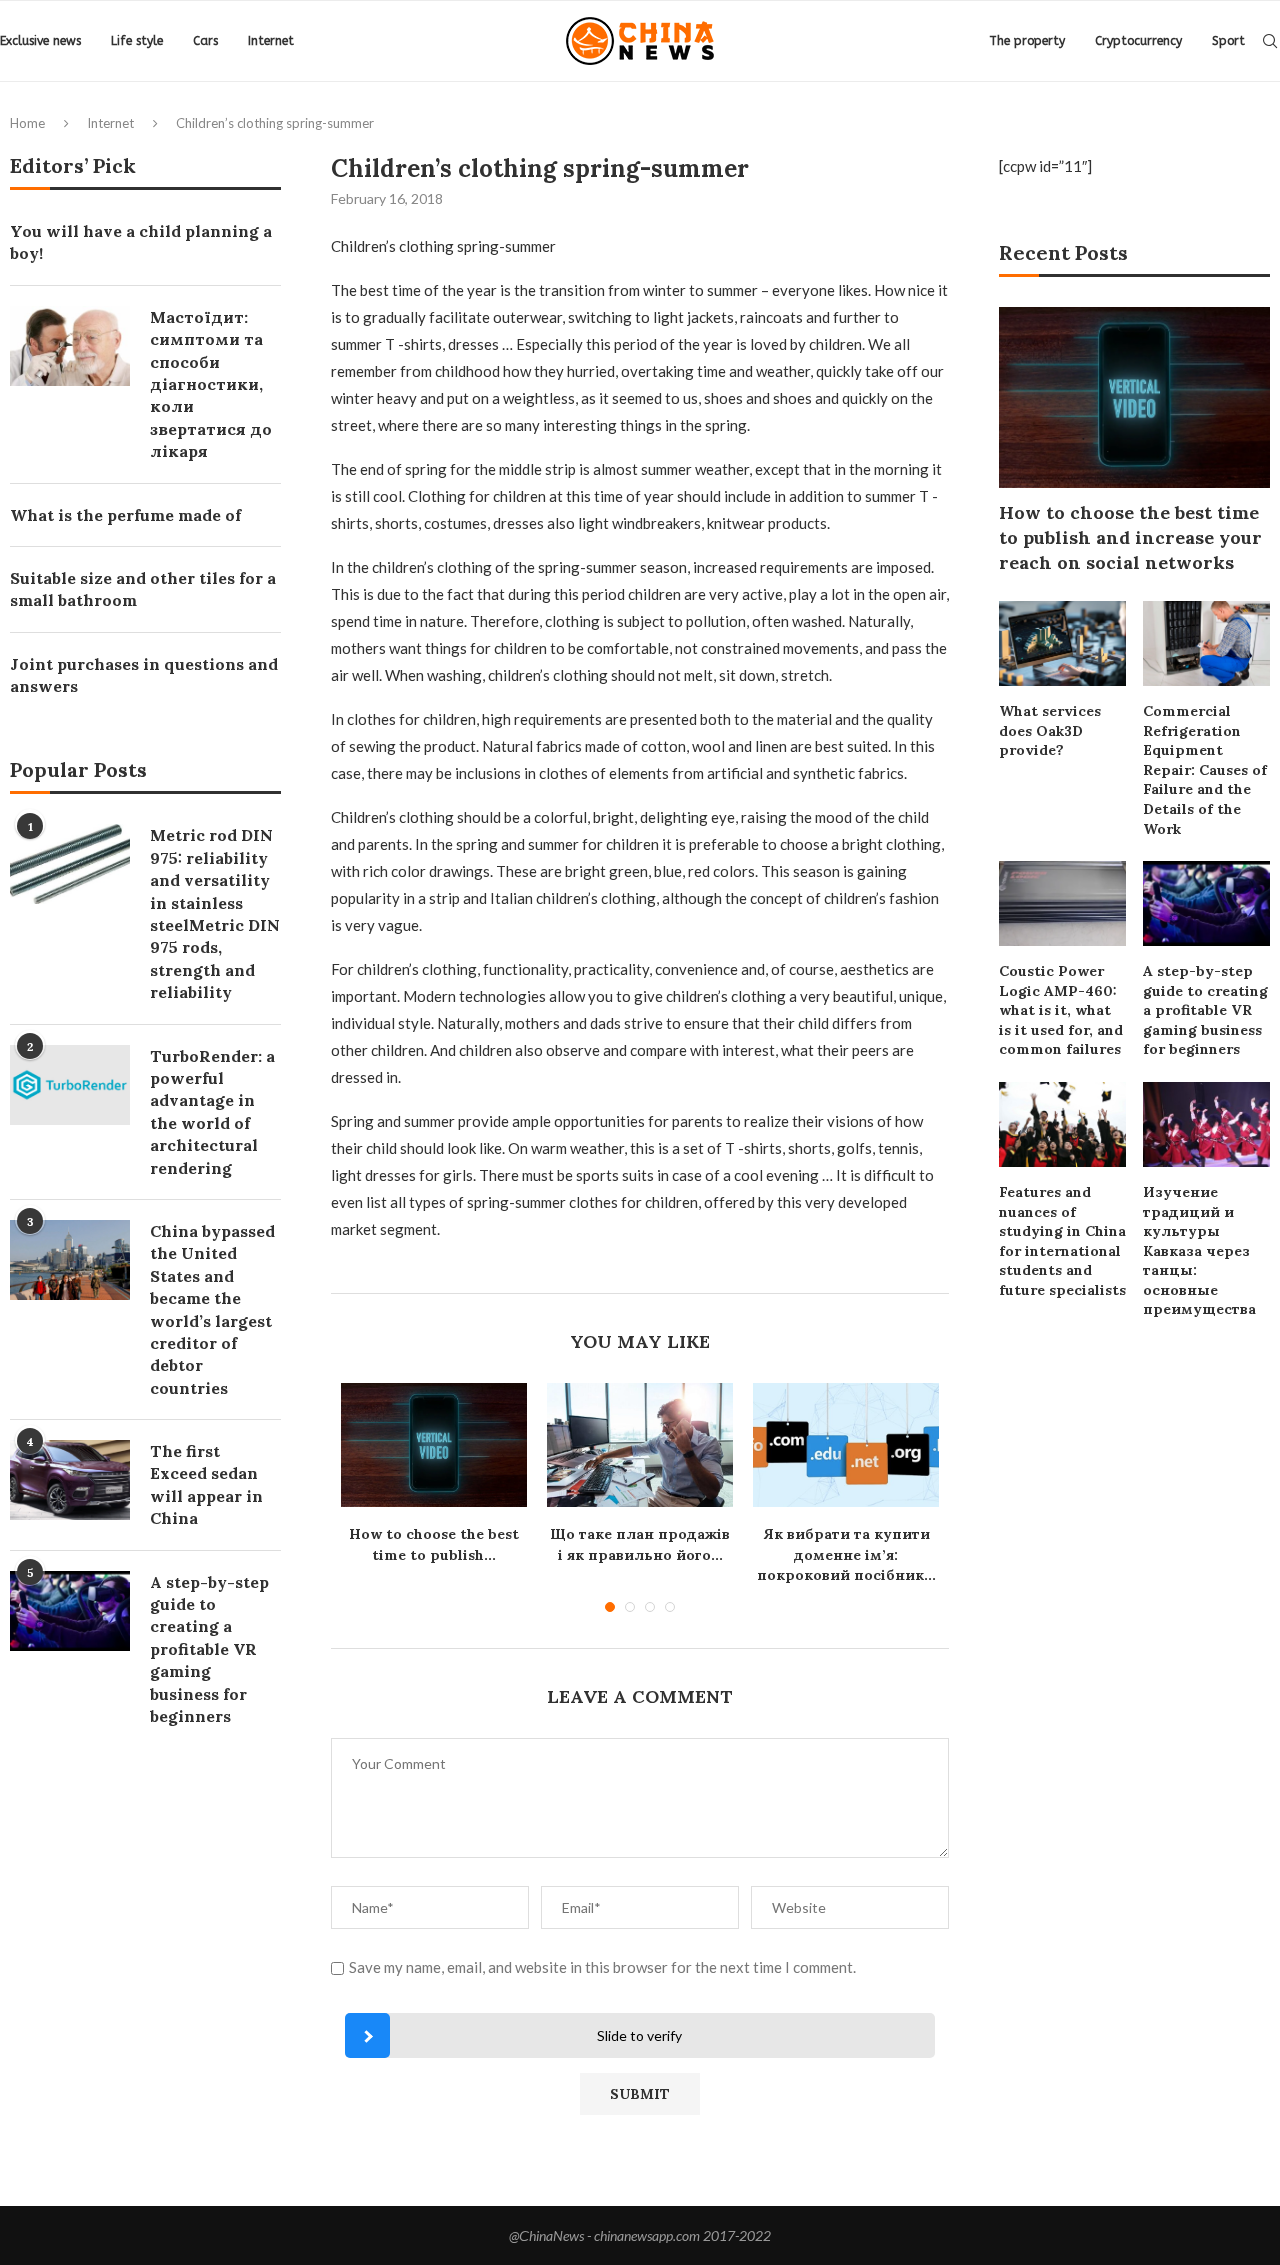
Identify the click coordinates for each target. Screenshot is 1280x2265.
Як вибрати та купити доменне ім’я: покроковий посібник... (846, 1554)
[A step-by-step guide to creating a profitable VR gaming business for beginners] (1206, 903)
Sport (1228, 41)
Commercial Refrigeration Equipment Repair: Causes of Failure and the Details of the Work (1205, 770)
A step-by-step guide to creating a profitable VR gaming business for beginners (1205, 1010)
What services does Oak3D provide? (1050, 730)
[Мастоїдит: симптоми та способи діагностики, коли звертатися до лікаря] (70, 346)
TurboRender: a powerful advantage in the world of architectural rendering (212, 1112)
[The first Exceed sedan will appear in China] (70, 1480)
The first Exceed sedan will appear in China (206, 1484)
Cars (205, 41)
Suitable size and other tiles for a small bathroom (143, 589)
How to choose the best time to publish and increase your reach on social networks (1130, 537)
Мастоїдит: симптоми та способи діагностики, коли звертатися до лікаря (211, 384)
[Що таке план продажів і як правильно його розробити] (640, 1445)
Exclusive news (40, 41)
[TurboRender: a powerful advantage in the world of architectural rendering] (70, 1085)
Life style (137, 41)
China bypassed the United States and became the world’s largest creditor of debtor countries (212, 1309)
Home (27, 123)
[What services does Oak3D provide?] (1062, 643)
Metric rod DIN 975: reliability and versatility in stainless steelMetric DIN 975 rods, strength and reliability (215, 913)
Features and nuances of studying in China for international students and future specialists (1062, 1241)
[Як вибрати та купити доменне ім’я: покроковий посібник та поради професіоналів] (846, 1445)
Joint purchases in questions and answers (144, 675)
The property (1027, 41)
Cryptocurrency (1138, 41)
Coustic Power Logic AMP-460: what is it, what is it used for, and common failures (1061, 1010)
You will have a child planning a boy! (141, 242)
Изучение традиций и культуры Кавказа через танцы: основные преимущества (1199, 1251)
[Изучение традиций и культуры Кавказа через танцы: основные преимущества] (1206, 1124)
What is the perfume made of (125, 515)
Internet (271, 41)
